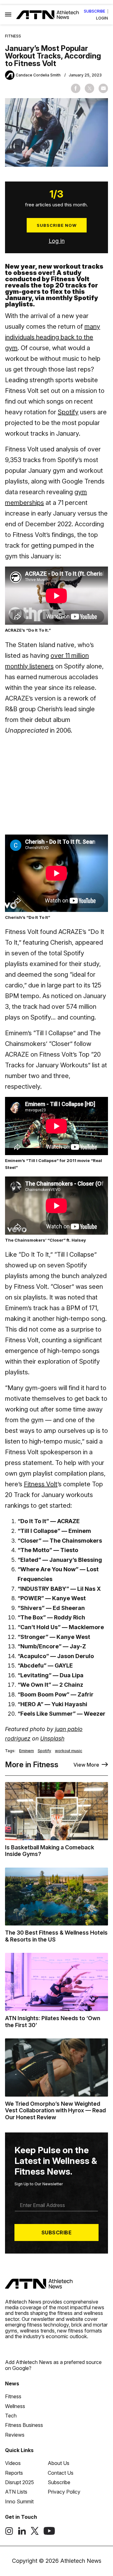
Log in (57, 241)
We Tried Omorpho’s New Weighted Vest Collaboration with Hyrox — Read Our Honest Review (55, 2110)
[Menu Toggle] (8, 15)
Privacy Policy (64, 2492)
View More (86, 1765)
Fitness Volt (41, 1484)
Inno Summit (19, 2501)
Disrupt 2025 (19, 2482)
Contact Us (61, 2473)
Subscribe (94, 11)
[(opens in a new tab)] (9, 2533)
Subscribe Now (57, 225)
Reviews (15, 2435)
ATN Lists (16, 2492)
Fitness (13, 36)
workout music (69, 1751)
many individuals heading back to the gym (53, 337)
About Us (59, 2463)
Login (102, 18)
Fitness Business (24, 2425)
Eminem (27, 1751)
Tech (11, 2416)
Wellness (15, 2406)
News (12, 2383)
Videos (13, 2463)
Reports (14, 2473)
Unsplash (52, 1738)
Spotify (68, 412)
